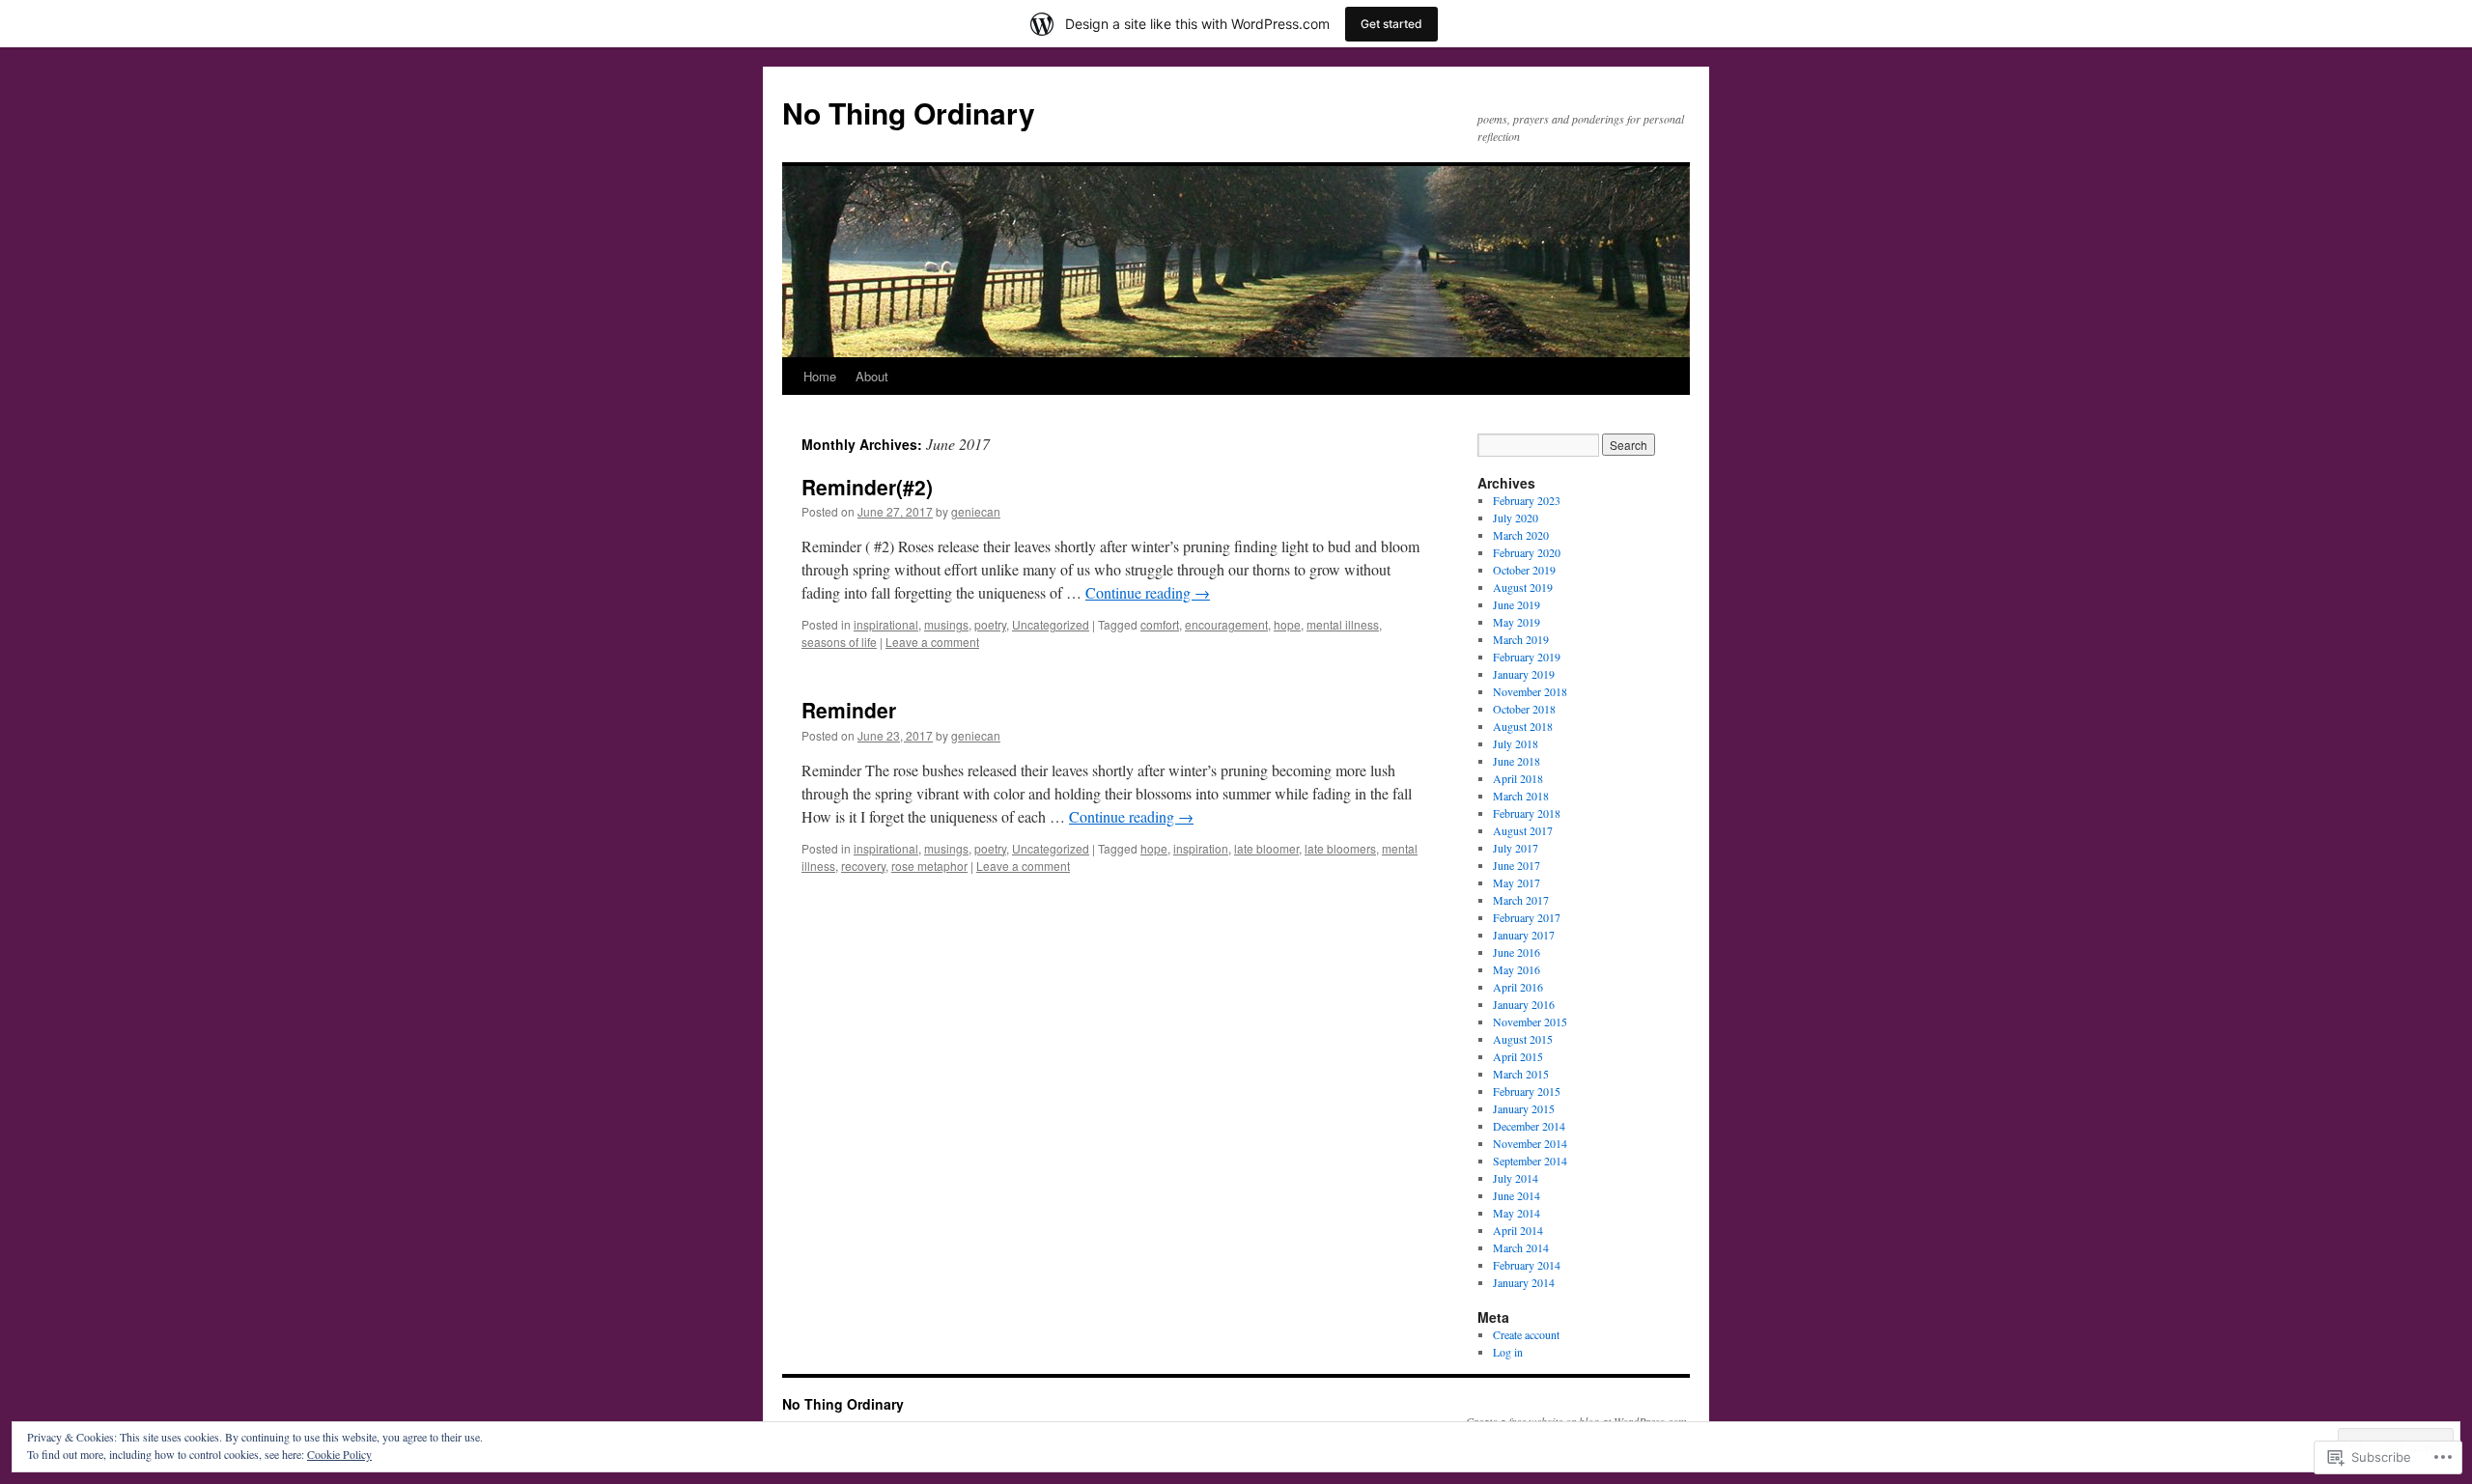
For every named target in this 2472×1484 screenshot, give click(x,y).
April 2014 (1518, 1230)
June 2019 (1517, 604)
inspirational (886, 624)
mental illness (1343, 624)
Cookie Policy (339, 1454)
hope (1287, 624)
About (872, 376)
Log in (1508, 1352)
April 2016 (1518, 987)
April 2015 (1518, 1056)
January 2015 (1524, 1108)
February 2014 (1527, 1265)
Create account (1526, 1334)
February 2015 (1527, 1091)
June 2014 (1517, 1195)
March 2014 (1521, 1247)
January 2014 (1524, 1282)
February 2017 (1527, 917)
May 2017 (1517, 882)
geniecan (976, 511)
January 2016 (1524, 1004)
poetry (990, 624)
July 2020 (1516, 518)
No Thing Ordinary (909, 112)
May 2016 (1517, 969)
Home (820, 376)
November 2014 (1530, 1143)
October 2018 (1524, 709)
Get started (1391, 24)
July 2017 (1516, 848)
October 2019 (1524, 570)
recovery (863, 866)
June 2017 (1517, 865)
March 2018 (1521, 796)
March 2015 (1521, 1074)
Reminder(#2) (867, 487)
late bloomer (1266, 848)
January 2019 (1524, 674)
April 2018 (1518, 778)
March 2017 (1521, 900)
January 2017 (1524, 935)
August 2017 (1523, 830)
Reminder (849, 710)
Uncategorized (1051, 624)
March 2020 (1521, 535)
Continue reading (1148, 592)
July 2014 (1516, 1178)
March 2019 (1521, 639)
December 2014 (1529, 1126)
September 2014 (1530, 1161)
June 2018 (1517, 761)
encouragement (1226, 624)
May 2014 (1517, 1213)
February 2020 (1527, 552)
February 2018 (1527, 813)
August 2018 (1523, 726)
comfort (1160, 624)
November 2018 (1530, 691)
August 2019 (1523, 587)
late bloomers (1340, 848)
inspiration (1201, 848)
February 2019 (1527, 657)
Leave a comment (932, 642)
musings (946, 624)
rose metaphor (929, 866)
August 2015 (1523, 1039)
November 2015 (1530, 1022)
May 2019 (1517, 622)
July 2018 (1516, 743)
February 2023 (1527, 500)
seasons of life (839, 642)
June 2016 (1517, 952)
